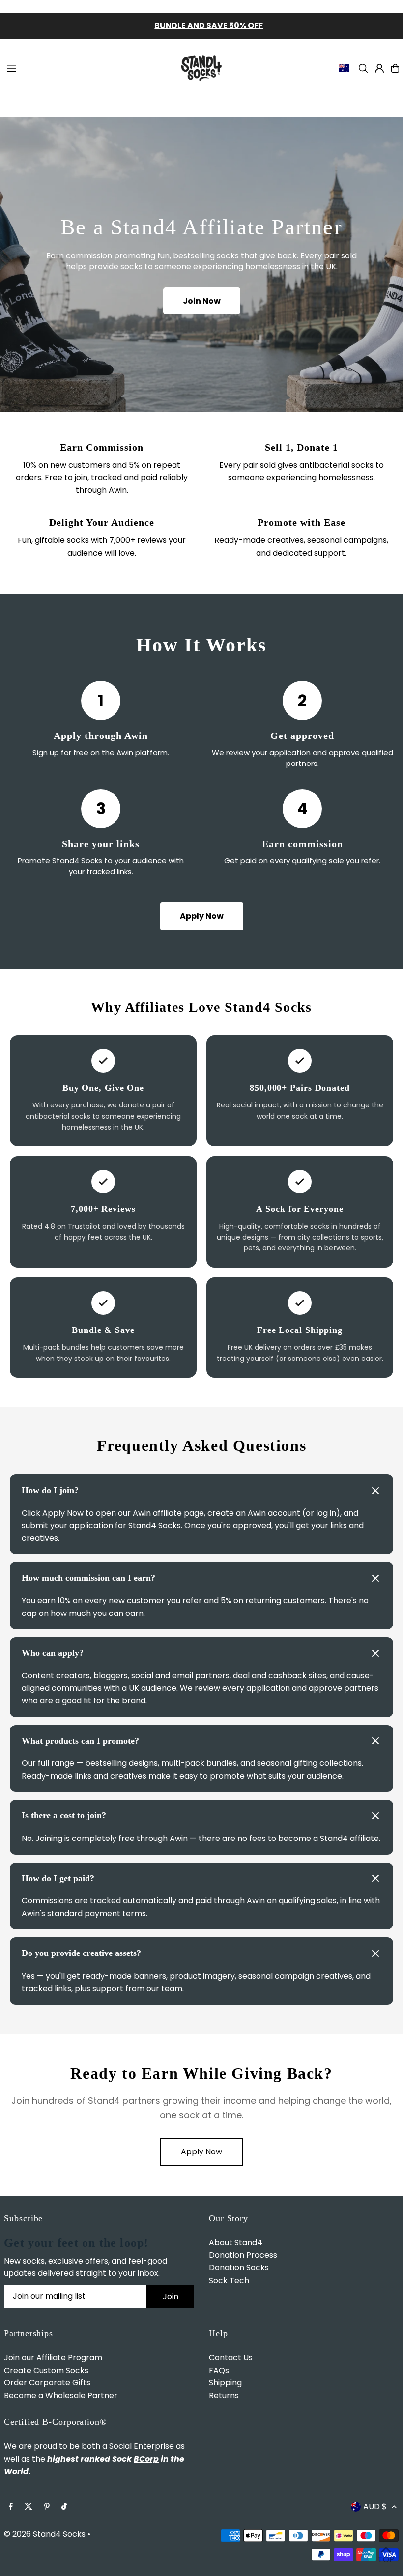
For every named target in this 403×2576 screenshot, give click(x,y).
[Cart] (395, 68)
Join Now (202, 301)
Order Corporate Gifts (47, 2383)
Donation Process (243, 2255)
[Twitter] (29, 2507)
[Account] (379, 68)
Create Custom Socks (46, 2370)
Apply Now (202, 916)
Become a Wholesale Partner (61, 2395)
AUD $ (375, 2506)
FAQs (219, 2370)
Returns (224, 2395)
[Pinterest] (47, 2507)
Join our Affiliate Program (53, 2358)
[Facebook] (11, 2507)
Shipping (225, 2383)
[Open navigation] (86, 68)
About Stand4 (236, 2243)
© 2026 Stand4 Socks (45, 2534)
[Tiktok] (64, 2507)
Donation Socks (239, 2268)
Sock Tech (229, 2280)
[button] (201, 1491)
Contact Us (231, 2358)
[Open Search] (363, 68)
